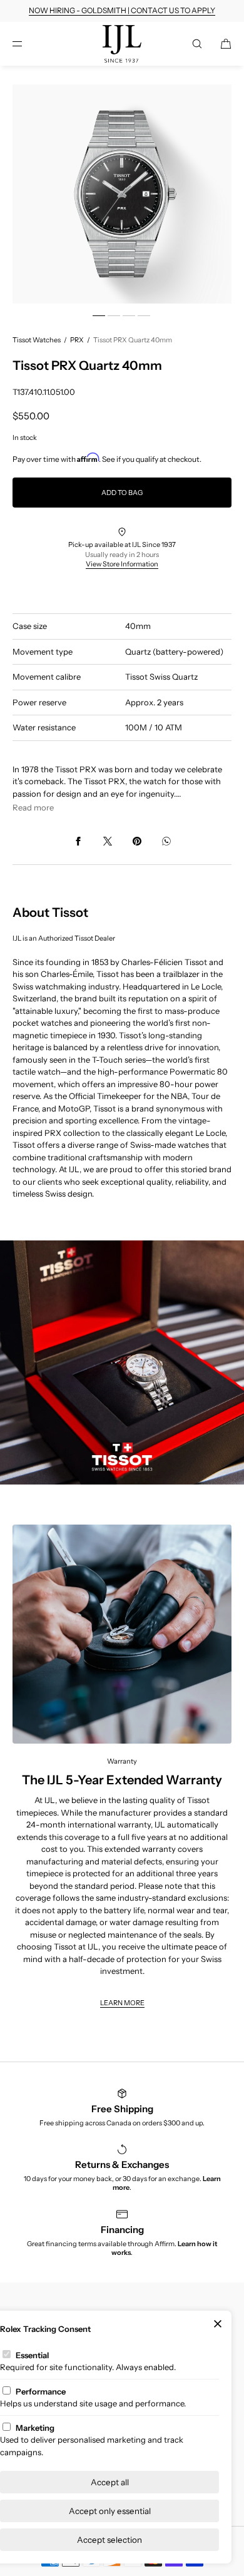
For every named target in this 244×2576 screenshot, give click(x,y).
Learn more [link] (122, 2003)
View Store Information (122, 564)
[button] (197, 43)
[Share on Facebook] (78, 841)
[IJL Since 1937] (122, 44)
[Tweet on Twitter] (108, 841)
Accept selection (109, 2540)
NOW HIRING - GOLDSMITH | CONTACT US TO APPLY (122, 10)
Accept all (110, 2482)
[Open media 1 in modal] (122, 194)
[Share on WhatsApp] (166, 841)
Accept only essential (110, 2511)
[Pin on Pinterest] (137, 841)
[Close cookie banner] (218, 2324)
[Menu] (28, 43)
